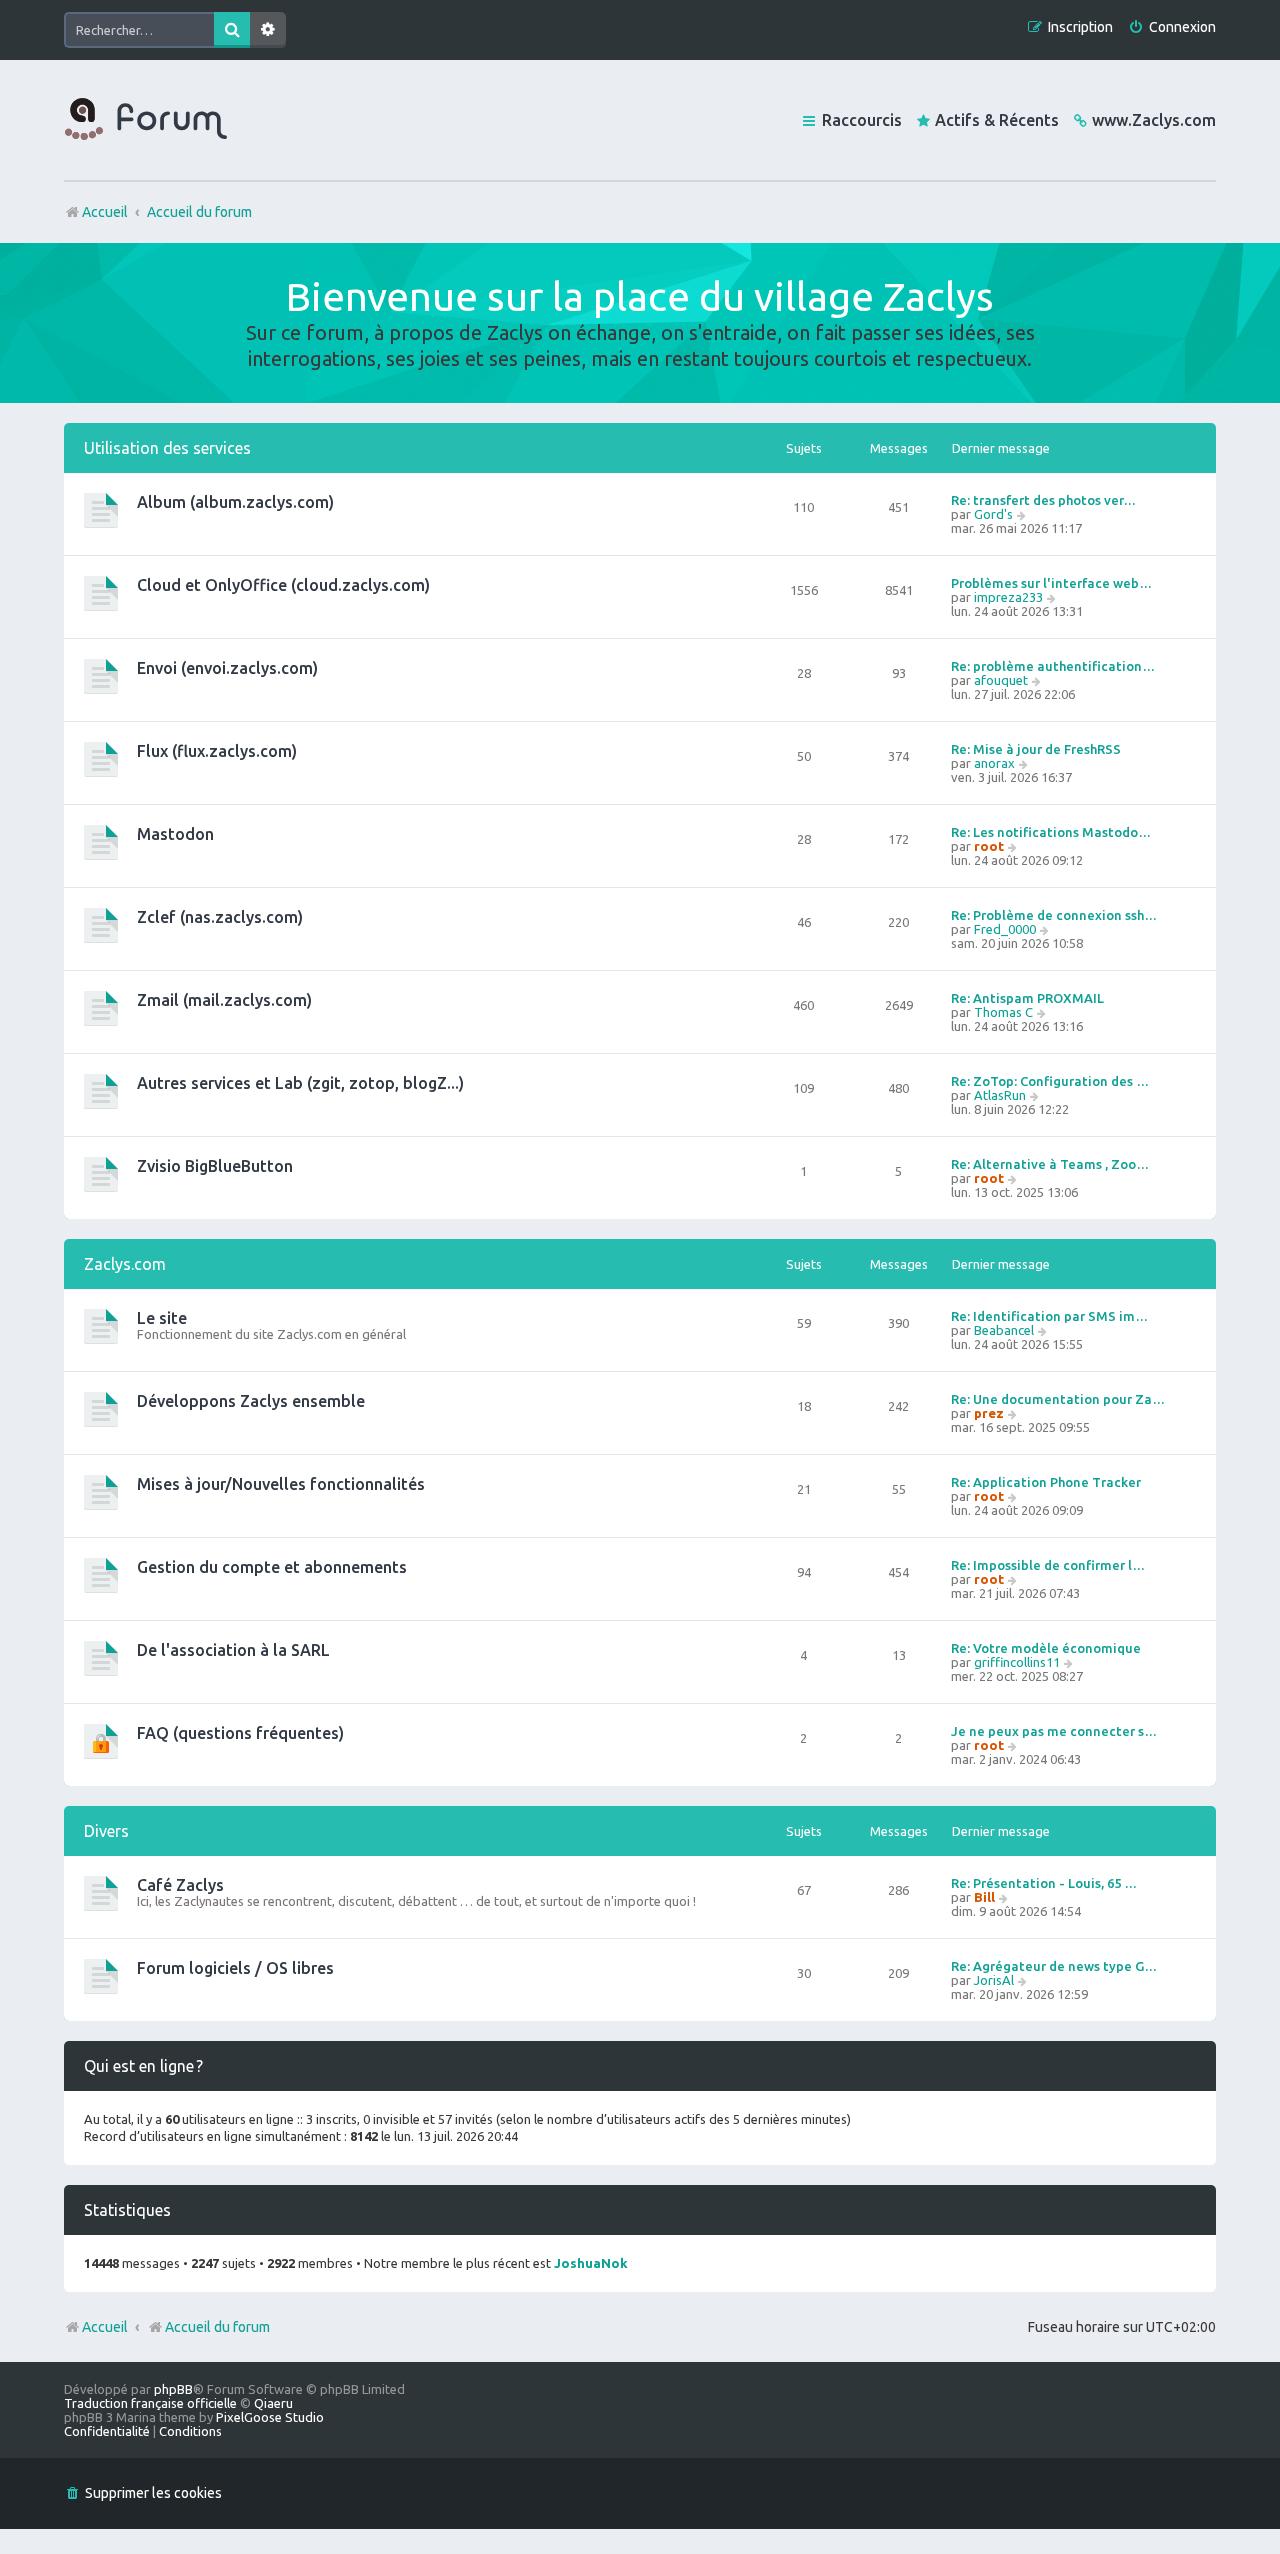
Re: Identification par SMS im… (1049, 1316)
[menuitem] (1172, 27)
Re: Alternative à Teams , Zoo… (1050, 1164)
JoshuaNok (591, 2263)
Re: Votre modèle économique (1046, 1648)
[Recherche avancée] (268, 30)
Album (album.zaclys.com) (235, 502)
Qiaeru (273, 2403)
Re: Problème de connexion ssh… (1054, 915)
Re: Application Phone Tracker (1046, 1482)
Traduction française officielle (150, 2403)
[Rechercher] (232, 30)
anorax (994, 763)
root (989, 846)
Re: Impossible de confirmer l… (1048, 1565)
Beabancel (1004, 1330)
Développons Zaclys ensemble (251, 1401)
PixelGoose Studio (270, 2417)
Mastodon (175, 834)
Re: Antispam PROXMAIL (1027, 998)
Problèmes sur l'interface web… (1051, 583)
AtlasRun (1000, 1095)
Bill (984, 1897)
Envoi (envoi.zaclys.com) (227, 668)
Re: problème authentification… (1053, 666)
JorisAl (994, 1980)
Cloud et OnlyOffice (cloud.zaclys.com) (283, 585)
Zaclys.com (125, 1264)
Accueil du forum (217, 2327)
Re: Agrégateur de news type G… (1054, 1966)
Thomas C (1003, 1012)
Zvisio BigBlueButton (215, 1166)
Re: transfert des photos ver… (1043, 500)
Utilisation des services (167, 448)
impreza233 (1008, 597)
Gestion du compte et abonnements (272, 1567)
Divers (106, 1831)
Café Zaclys (180, 1885)
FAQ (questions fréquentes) (240, 1733)
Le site (162, 1318)
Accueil (105, 2327)
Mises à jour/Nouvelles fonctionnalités (281, 1484)
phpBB (173, 2389)
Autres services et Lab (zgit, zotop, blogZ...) (300, 1083)
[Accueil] (146, 120)
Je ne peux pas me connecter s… (1054, 1731)
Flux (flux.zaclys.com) (217, 751)
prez (989, 1413)
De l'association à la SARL (233, 1650)
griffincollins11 (1017, 1662)
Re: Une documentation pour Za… (1058, 1399)
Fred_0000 (1005, 929)
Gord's (993, 514)
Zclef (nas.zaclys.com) (220, 917)
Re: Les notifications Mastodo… (1051, 832)
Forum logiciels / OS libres (235, 1968)
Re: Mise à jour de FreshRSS (1036, 749)
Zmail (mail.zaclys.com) (224, 1000)
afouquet (1001, 680)
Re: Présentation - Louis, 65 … (1044, 1883)
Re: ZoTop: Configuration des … (1050, 1081)
